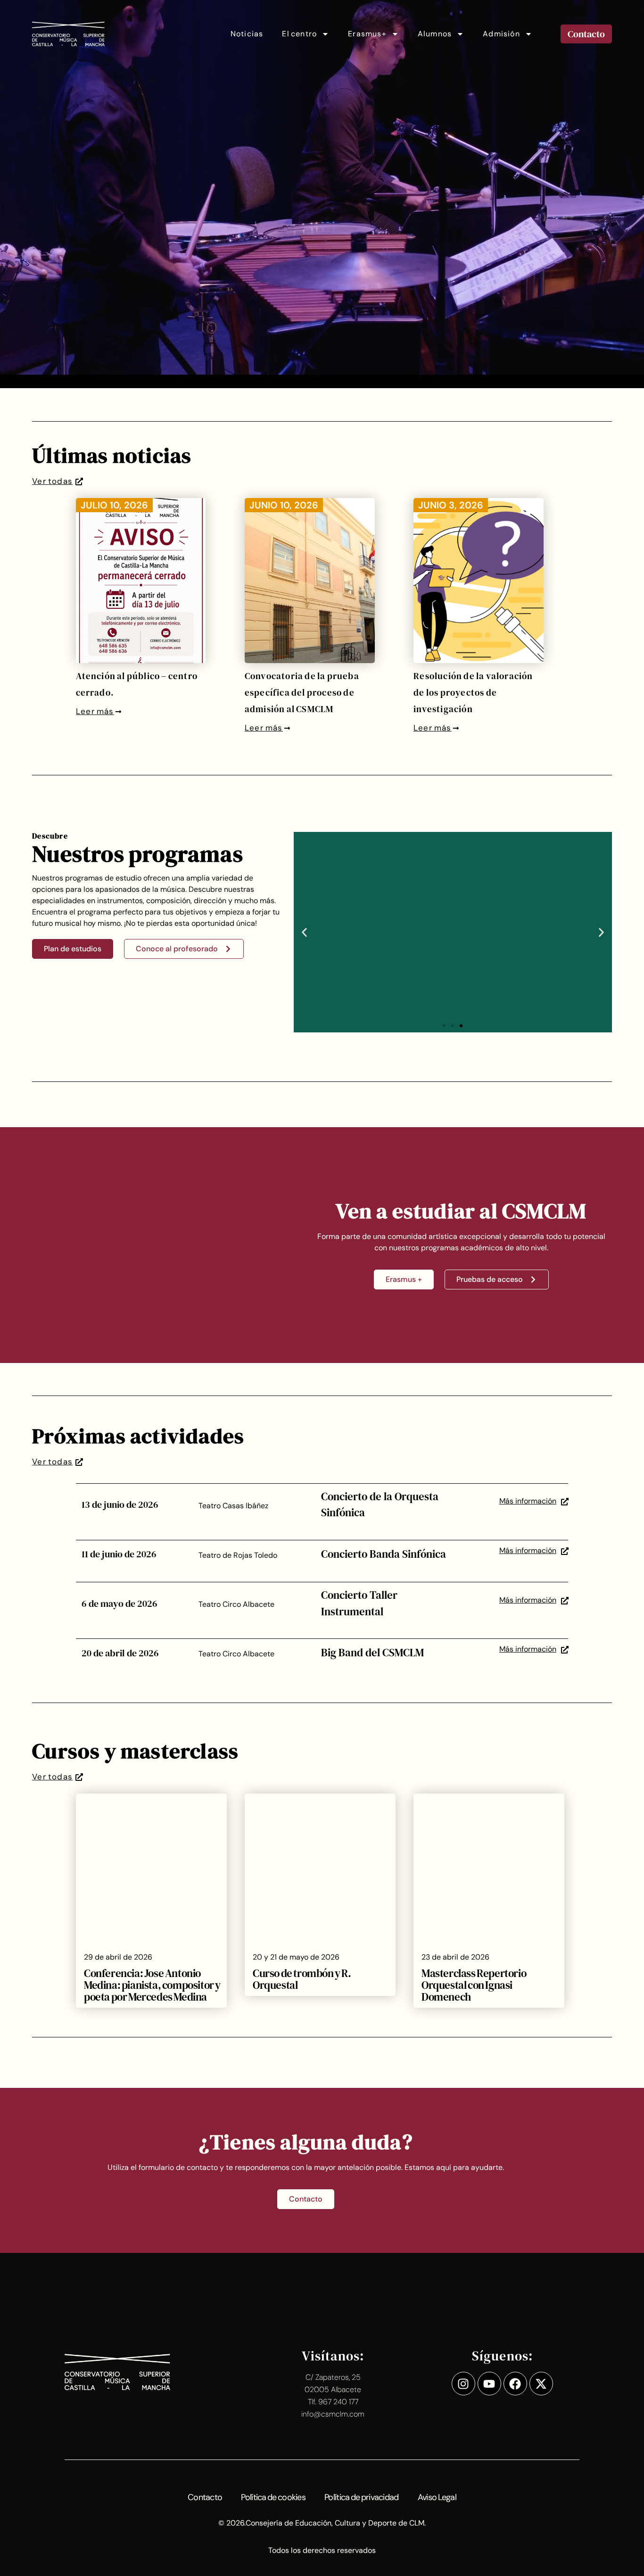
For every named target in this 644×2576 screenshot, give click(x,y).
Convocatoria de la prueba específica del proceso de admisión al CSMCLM (302, 692)
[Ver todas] (79, 482)
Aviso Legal (437, 2497)
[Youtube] (489, 2384)
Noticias (247, 34)
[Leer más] (118, 712)
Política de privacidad (362, 2497)
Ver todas (52, 481)
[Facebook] (515, 2384)
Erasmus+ (367, 34)
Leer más (95, 711)
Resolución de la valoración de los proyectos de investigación (473, 692)
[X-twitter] (541, 2384)
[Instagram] (463, 2384)
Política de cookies (273, 2497)
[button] (304, 932)
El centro (299, 34)
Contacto (205, 2497)
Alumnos (435, 34)
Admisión (501, 34)
